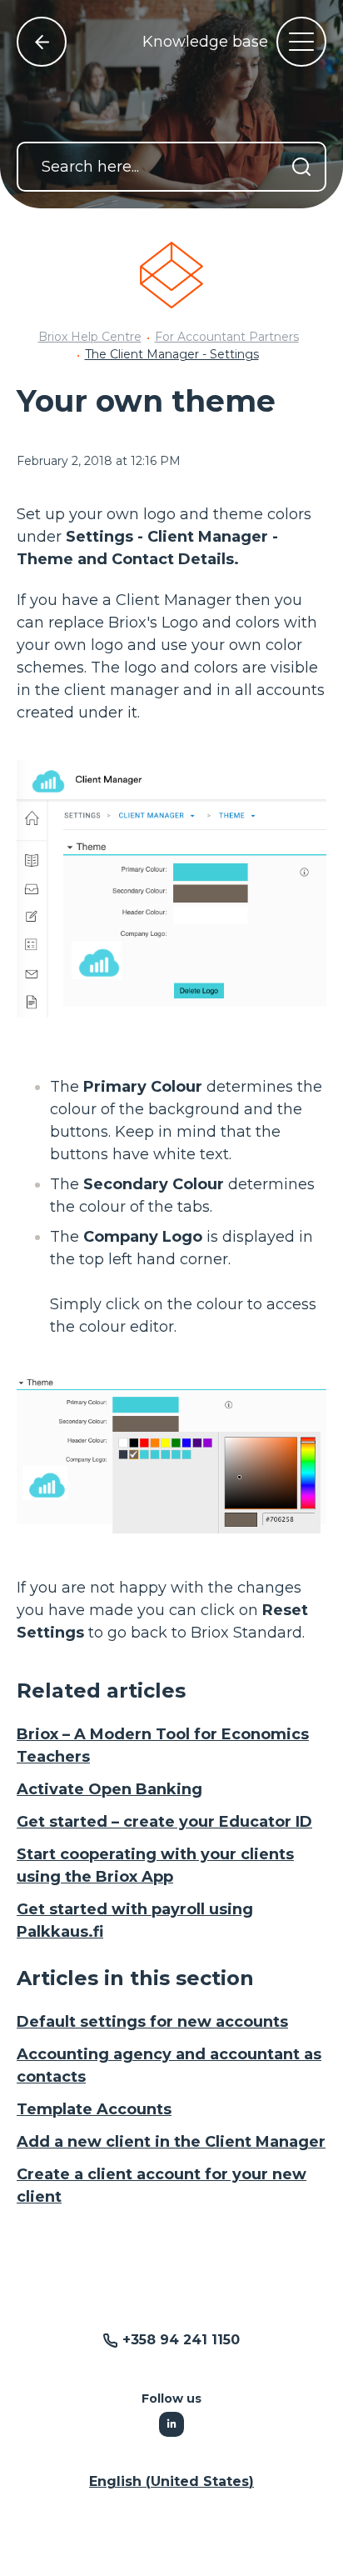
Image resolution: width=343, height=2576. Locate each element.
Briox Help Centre (90, 337)
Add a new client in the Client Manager (171, 2142)
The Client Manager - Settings (172, 354)
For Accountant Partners (227, 337)
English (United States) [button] (171, 2481)
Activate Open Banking (109, 1789)
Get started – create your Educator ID (164, 1822)
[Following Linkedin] (171, 2424)
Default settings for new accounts (152, 2022)
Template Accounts (94, 2109)
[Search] (301, 167)
